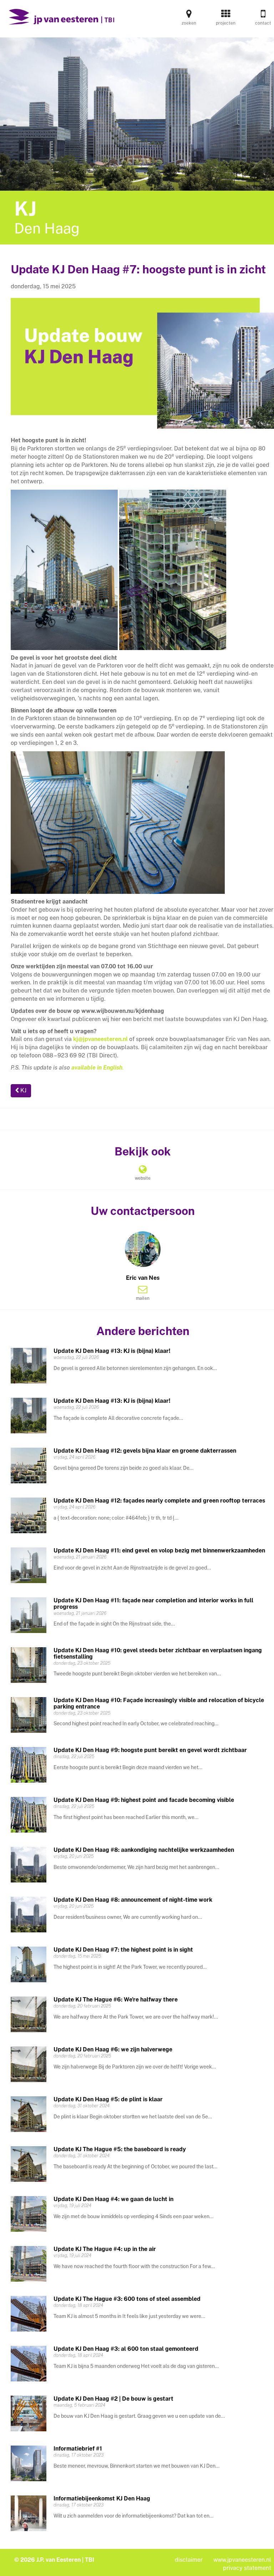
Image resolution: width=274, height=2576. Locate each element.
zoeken (189, 23)
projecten (226, 23)
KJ (23, 1090)
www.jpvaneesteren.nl (242, 2560)
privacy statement (247, 2568)
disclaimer (189, 2560)
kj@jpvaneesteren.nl (100, 1039)
